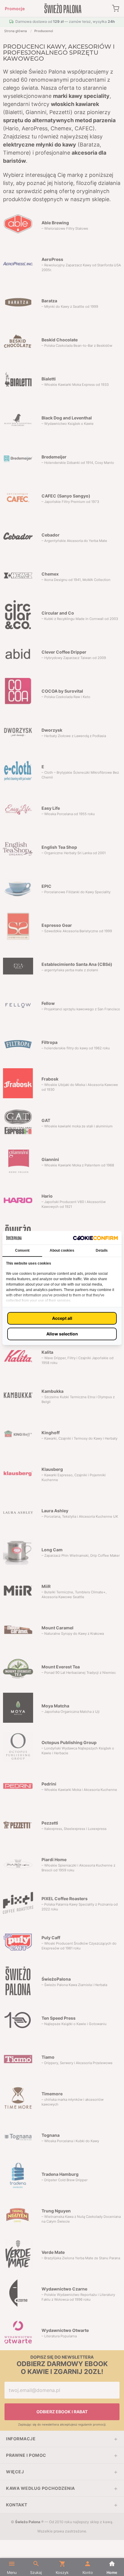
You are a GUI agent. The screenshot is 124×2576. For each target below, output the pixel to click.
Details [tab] (102, 1250)
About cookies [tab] (62, 1250)
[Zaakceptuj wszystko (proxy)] (62, 1318)
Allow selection (62, 1334)
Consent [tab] (22, 1250)
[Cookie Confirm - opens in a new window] (95, 1238)
